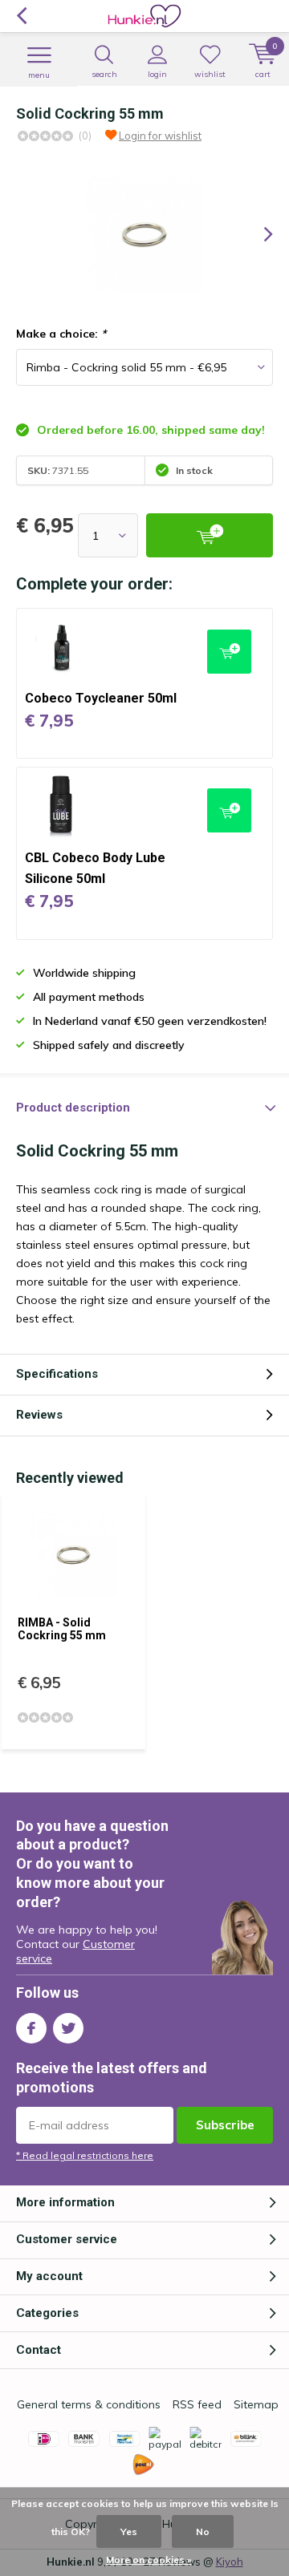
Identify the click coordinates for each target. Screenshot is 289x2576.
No (203, 2531)
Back (21, 16)
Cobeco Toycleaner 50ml (101, 698)
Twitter (68, 2028)
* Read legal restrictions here (85, 2155)
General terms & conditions (89, 2404)
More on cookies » (149, 2560)
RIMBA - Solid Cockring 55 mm (62, 1629)
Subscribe (225, 2125)
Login (157, 74)
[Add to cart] (210, 535)
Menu (39, 75)
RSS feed (197, 2404)
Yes (129, 2531)
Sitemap (256, 2404)
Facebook (31, 2028)
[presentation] (257, 234)
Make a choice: (61, 334)
